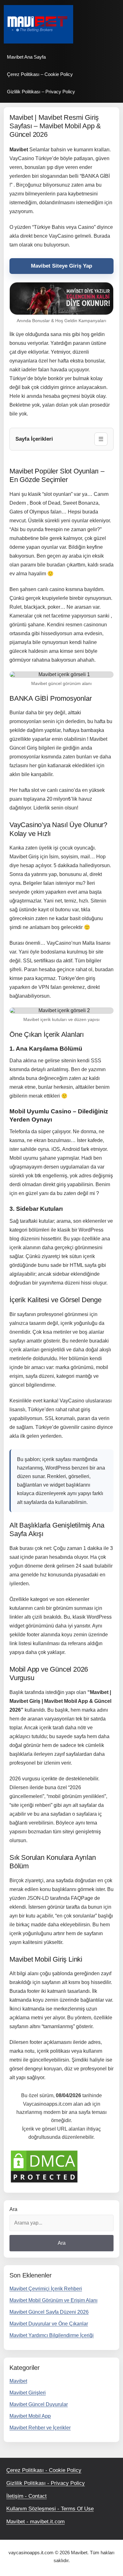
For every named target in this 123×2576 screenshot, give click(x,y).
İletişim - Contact (26, 2496)
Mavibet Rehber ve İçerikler (40, 2428)
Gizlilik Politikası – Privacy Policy (41, 92)
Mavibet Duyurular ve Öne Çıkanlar (49, 2324)
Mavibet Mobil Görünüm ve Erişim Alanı (53, 2300)
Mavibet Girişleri (28, 2393)
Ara (13, 2209)
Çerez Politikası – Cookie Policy (40, 74)
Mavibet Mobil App (30, 2416)
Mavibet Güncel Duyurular (39, 2404)
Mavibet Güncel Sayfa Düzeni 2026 (49, 2312)
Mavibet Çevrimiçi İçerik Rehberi (46, 2289)
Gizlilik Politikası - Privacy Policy (46, 2483)
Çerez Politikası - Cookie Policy (44, 2470)
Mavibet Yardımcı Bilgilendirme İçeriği (52, 2335)
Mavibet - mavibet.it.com (35, 2522)
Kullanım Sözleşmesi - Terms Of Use (50, 2509)
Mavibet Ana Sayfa (26, 57)
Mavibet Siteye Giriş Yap (61, 266)
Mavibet (18, 2381)
